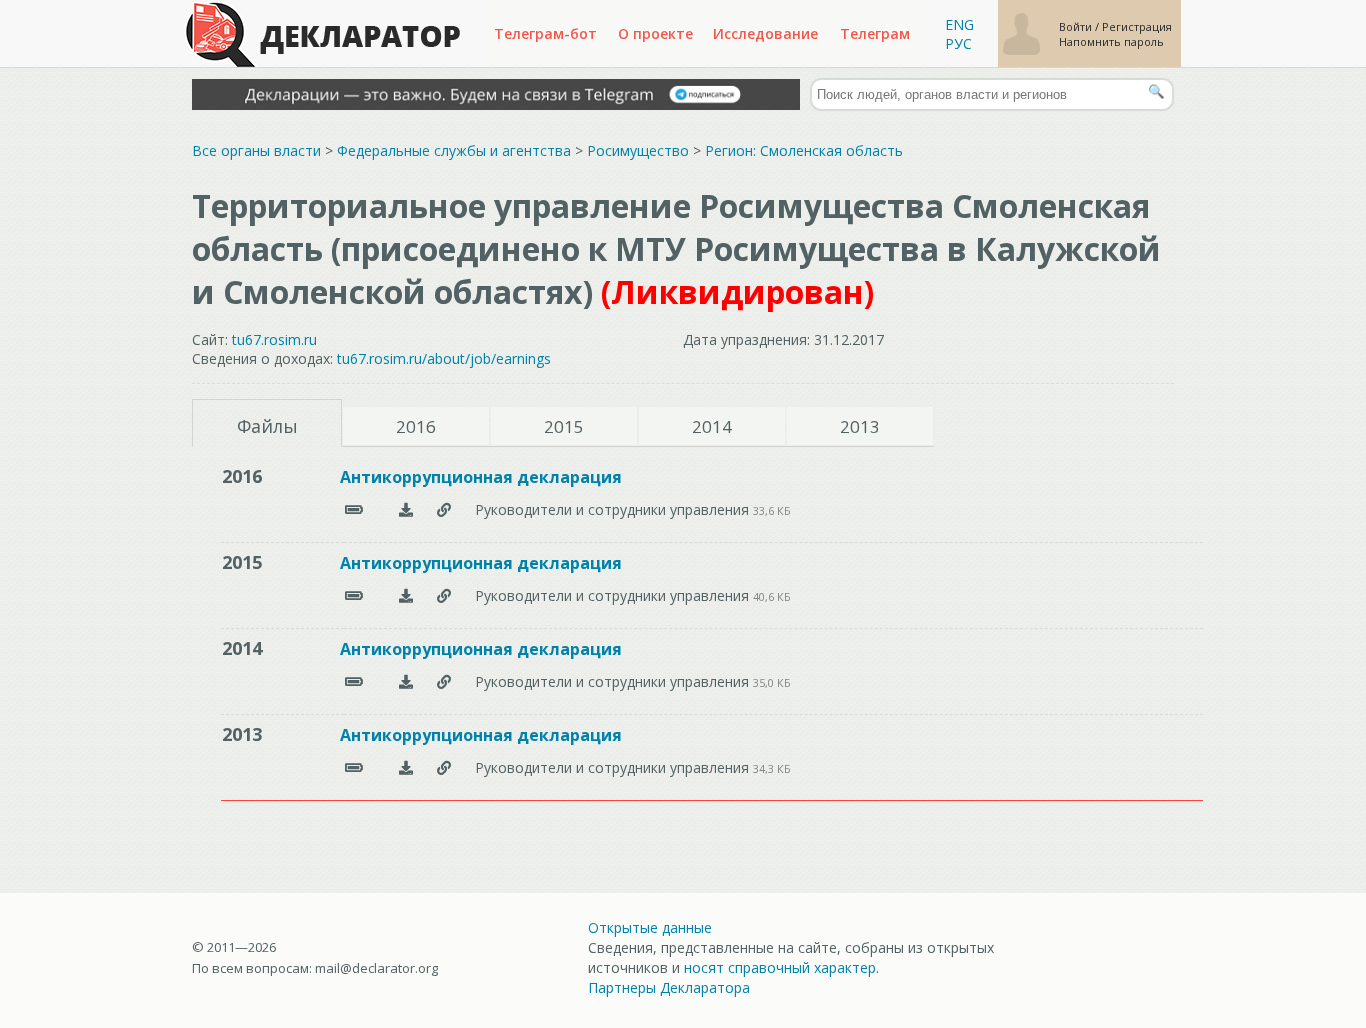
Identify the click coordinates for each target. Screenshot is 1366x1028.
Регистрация (1137, 26)
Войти (1077, 26)
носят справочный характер (780, 967)
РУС (958, 43)
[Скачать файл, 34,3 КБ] (406, 767)
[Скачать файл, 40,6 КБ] (406, 595)
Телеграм (875, 33)
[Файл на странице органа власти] (444, 509)
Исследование (765, 33)
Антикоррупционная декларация (481, 477)
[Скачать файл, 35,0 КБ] (406, 681)
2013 (860, 426)
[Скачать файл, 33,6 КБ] (406, 509)
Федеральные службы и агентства (454, 150)
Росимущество (638, 150)
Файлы (267, 426)
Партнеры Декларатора (669, 987)
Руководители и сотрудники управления (614, 509)
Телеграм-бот (545, 33)
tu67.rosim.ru (274, 339)
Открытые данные (650, 927)
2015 (564, 426)
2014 (712, 426)
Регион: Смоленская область (804, 150)
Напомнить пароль (1111, 41)
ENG (959, 24)
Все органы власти (256, 150)
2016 (416, 426)
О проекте (655, 33)
